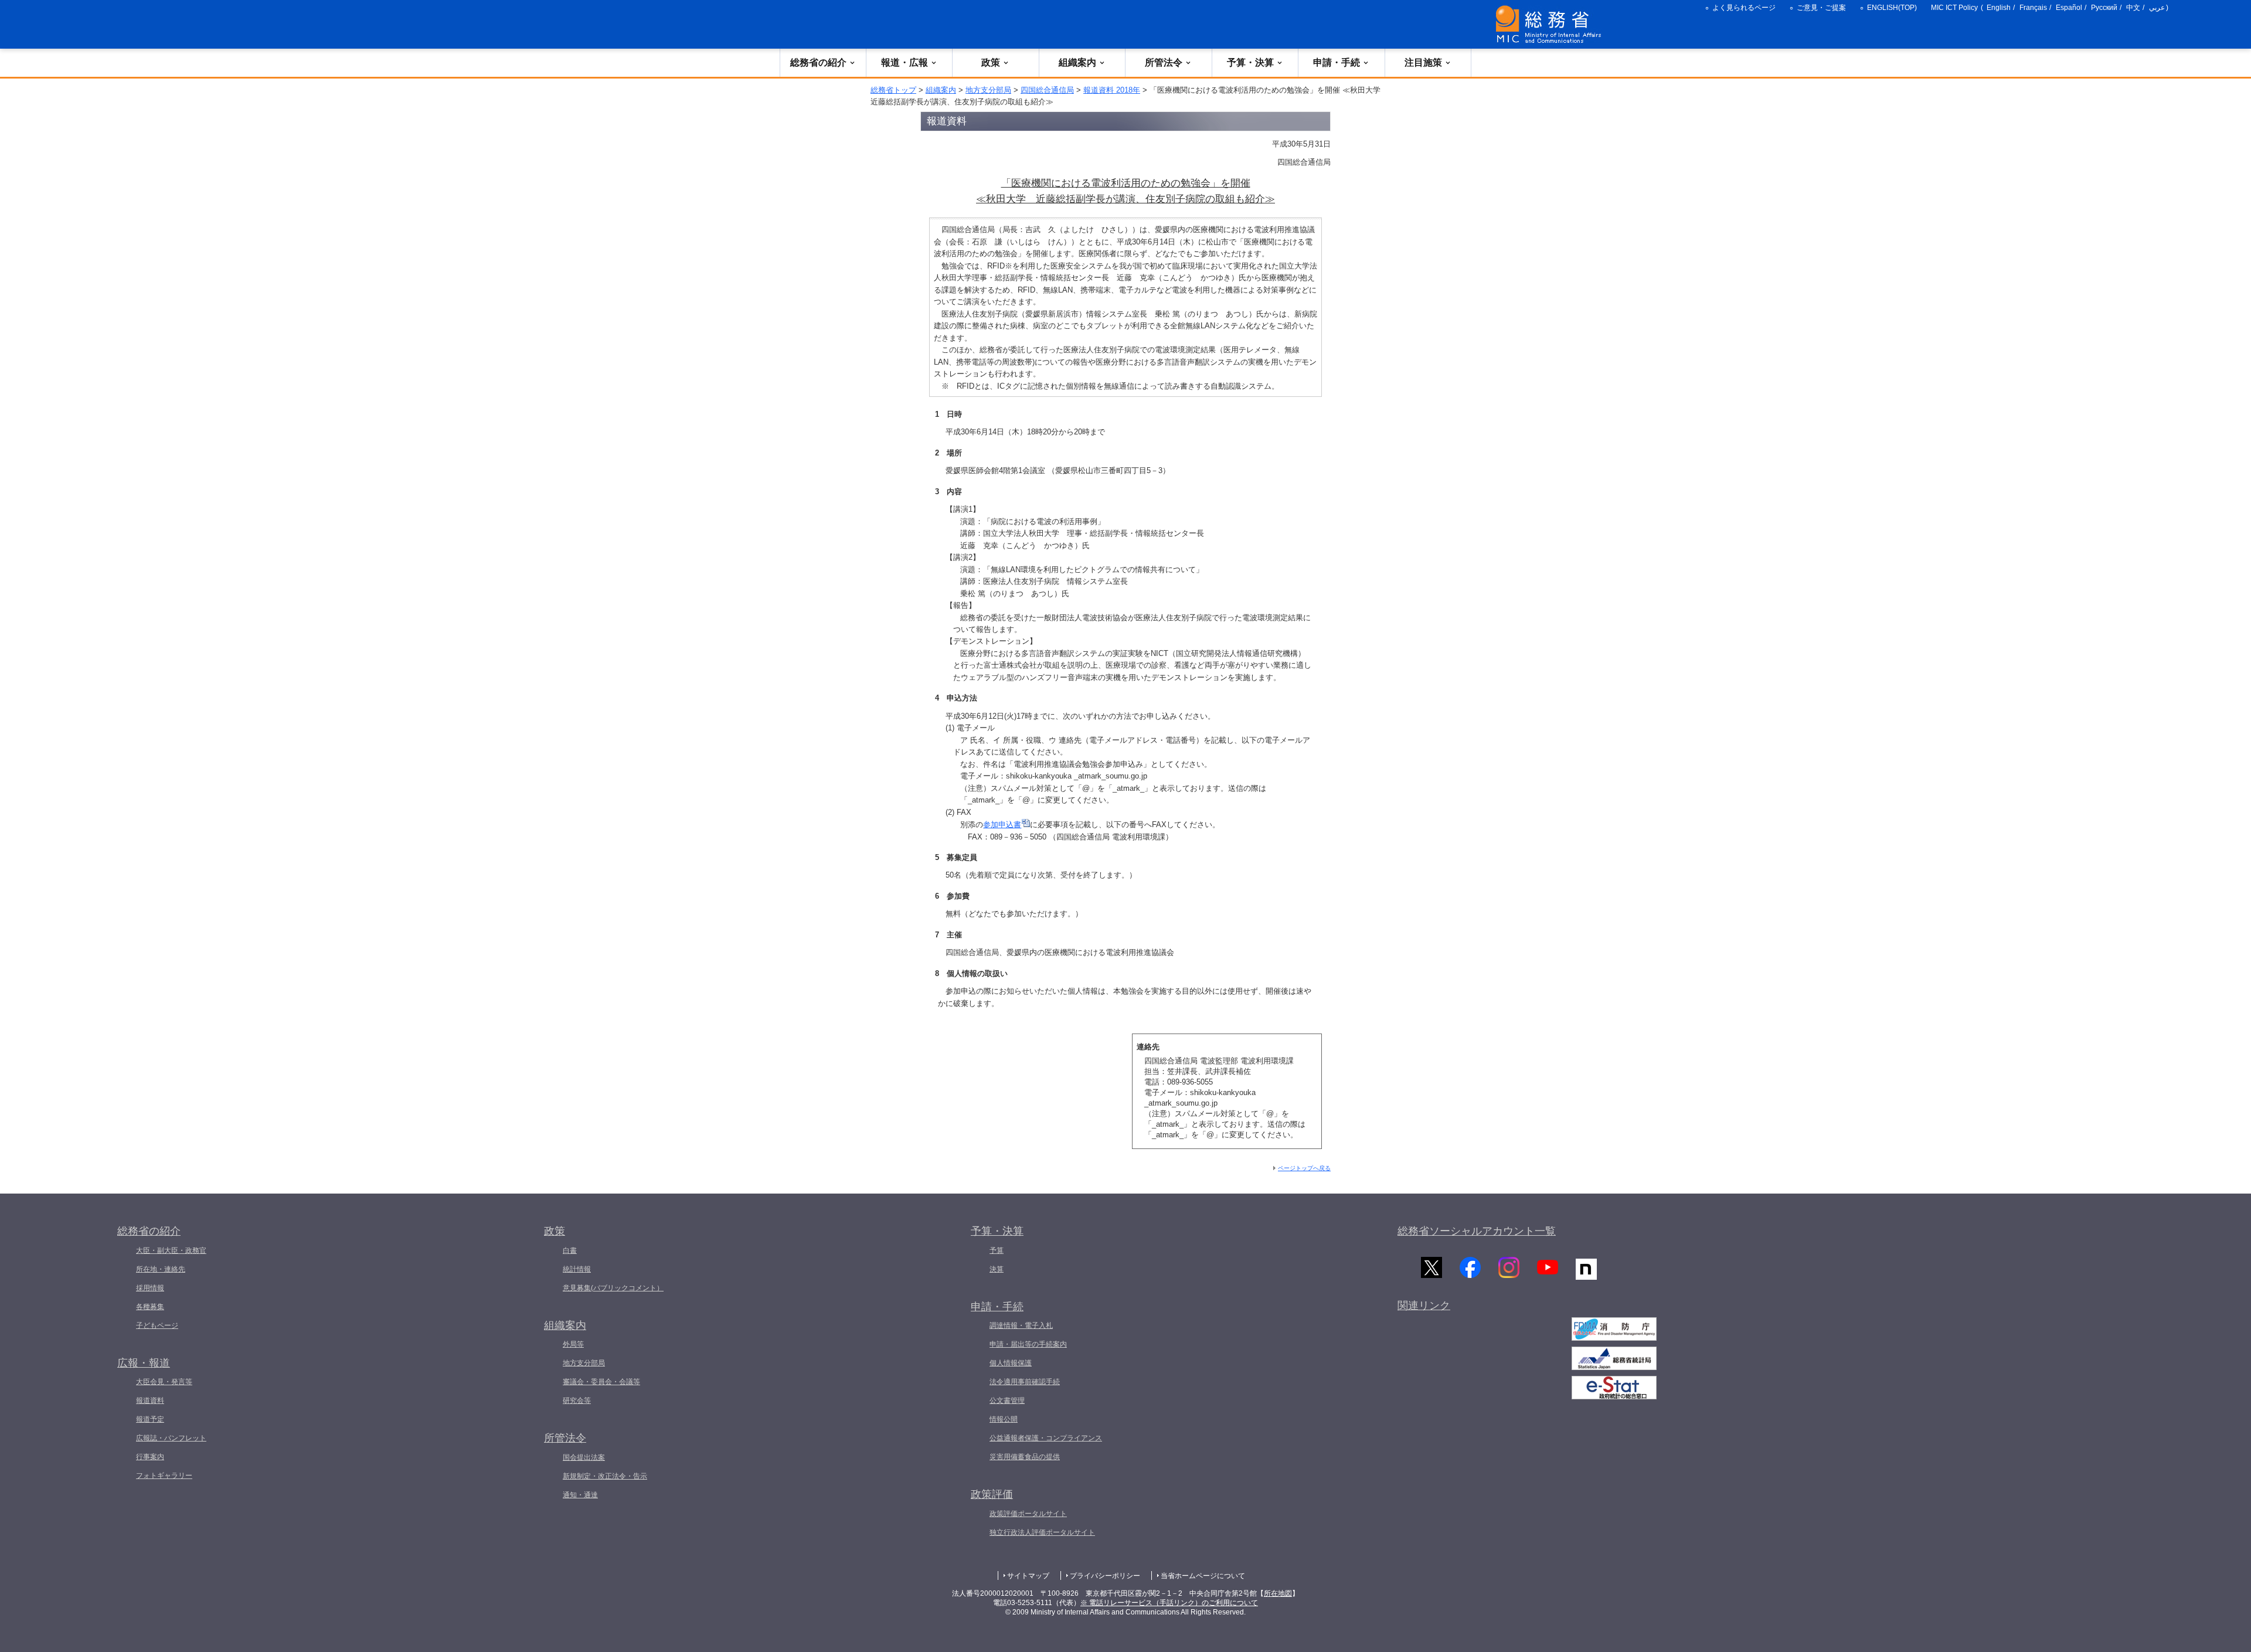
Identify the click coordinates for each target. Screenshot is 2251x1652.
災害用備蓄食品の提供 (1025, 1457)
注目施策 (1423, 62)
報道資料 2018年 (1112, 90)
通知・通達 (580, 1495)
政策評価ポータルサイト (1028, 1514)
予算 (997, 1250)
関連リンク (1424, 1306)
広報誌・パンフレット (171, 1438)
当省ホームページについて (1203, 1576)
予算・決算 (1250, 62)
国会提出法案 (584, 1457)
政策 (991, 62)
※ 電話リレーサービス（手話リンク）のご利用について (1169, 1603)
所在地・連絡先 (161, 1269)
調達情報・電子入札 (1021, 1325)
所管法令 (1164, 62)
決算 (997, 1269)
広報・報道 (144, 1363)
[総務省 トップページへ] (1551, 24)
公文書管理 (1007, 1401)
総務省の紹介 (818, 62)
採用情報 (150, 1288)
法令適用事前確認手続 (1025, 1382)
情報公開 (1004, 1419)
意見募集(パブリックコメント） (613, 1288)
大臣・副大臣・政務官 (171, 1250)
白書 (570, 1250)
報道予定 (150, 1419)
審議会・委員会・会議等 (601, 1382)
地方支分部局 (988, 90)
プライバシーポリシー (1105, 1576)
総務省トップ (893, 90)
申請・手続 (1337, 62)
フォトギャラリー (164, 1476)
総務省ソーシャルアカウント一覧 (1477, 1231)
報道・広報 (905, 62)
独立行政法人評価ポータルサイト (1042, 1532)
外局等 (573, 1344)
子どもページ (157, 1325)
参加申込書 (1002, 825)
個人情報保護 (1011, 1363)
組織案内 (1077, 62)
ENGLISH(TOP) (1892, 8)
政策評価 (992, 1494)
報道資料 (150, 1401)
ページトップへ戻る (1304, 1168)
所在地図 (1278, 1593)
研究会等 (577, 1401)
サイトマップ (1028, 1576)
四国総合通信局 (1047, 90)
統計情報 (577, 1269)
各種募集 (150, 1307)
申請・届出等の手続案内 (1028, 1344)
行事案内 (150, 1457)
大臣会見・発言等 (164, 1382)
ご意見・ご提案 (1821, 8)
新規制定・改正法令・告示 (605, 1476)
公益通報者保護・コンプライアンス (1046, 1438)
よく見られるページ (1744, 8)
